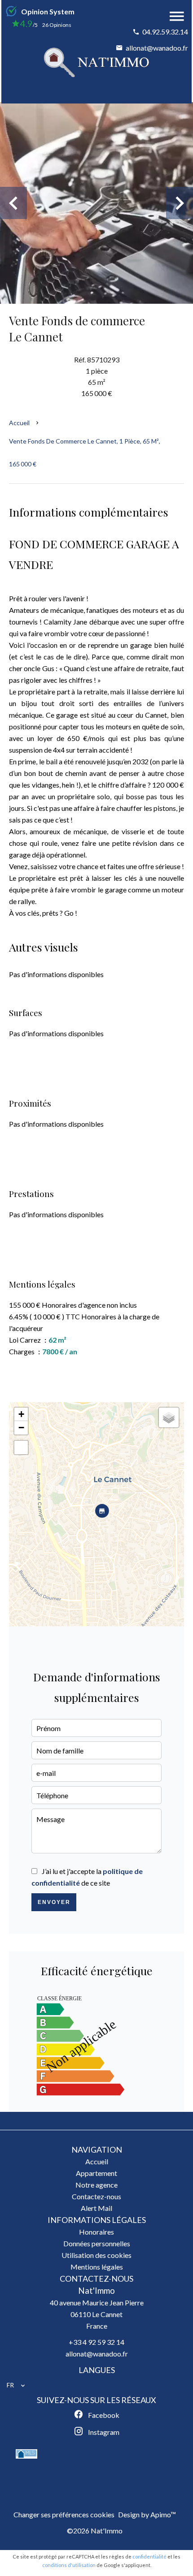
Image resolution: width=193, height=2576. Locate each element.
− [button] (21, 1428)
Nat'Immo (96, 2291)
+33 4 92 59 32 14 (96, 2342)
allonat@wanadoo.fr (157, 48)
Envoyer (54, 1902)
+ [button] (21, 1414)
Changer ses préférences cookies (64, 2514)
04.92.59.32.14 (165, 32)
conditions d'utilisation (69, 2565)
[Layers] (169, 1417)
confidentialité (149, 2557)
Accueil (19, 423)
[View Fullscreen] (21, 1447)
